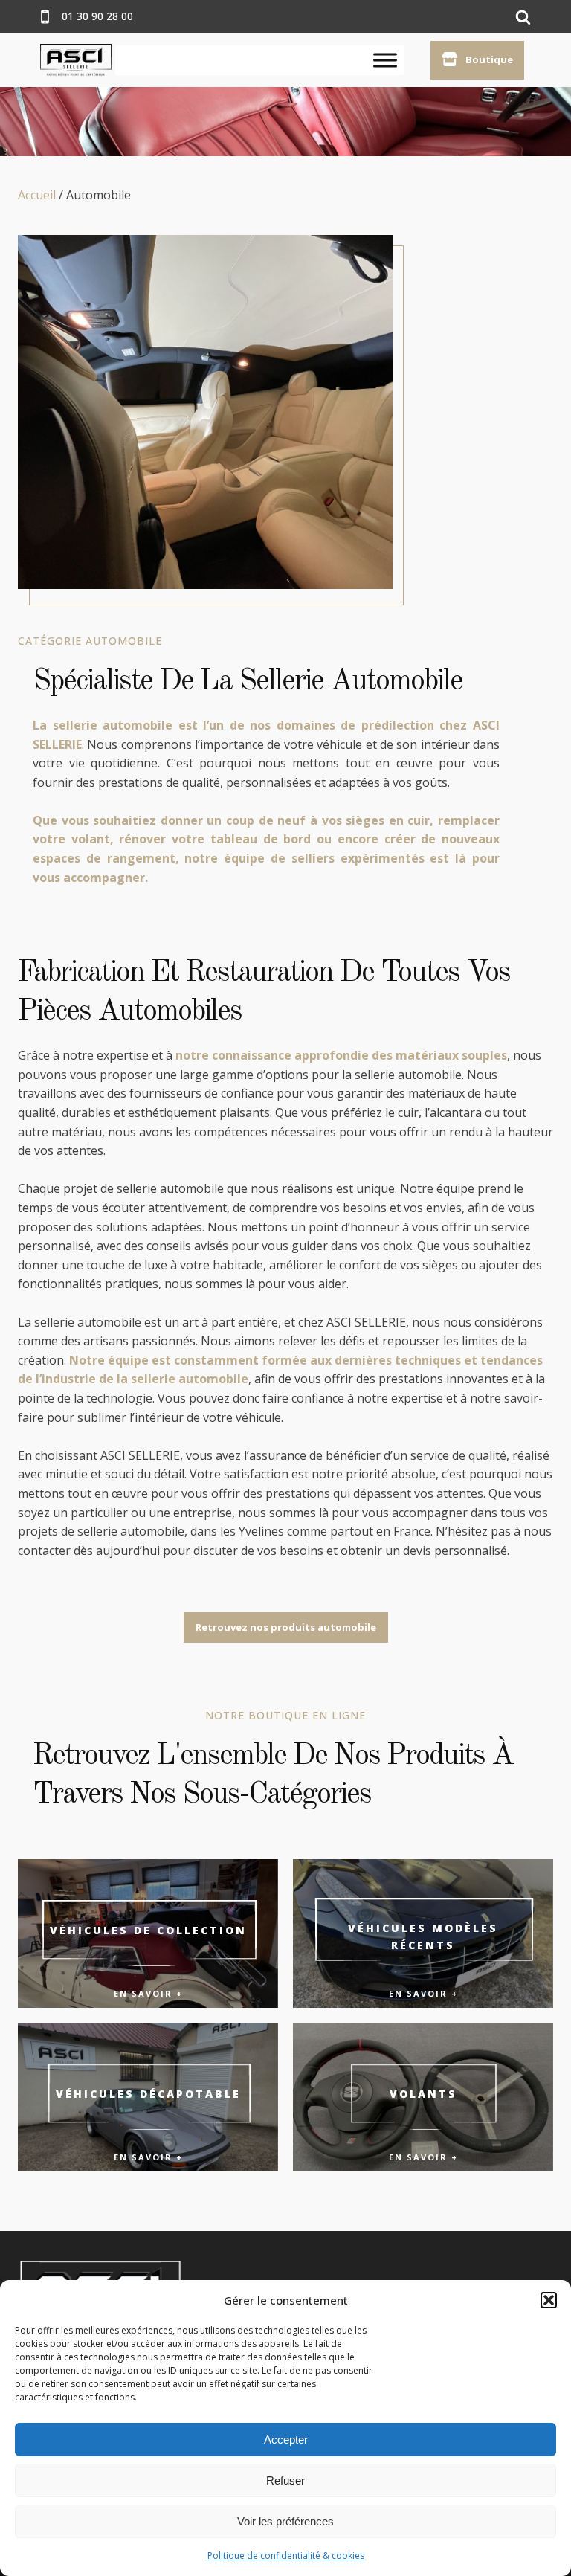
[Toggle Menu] (385, 60)
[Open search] (523, 17)
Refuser (285, 2480)
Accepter (286, 2440)
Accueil (37, 195)
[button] (549, 2300)
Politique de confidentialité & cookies (286, 2556)
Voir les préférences (285, 2521)
